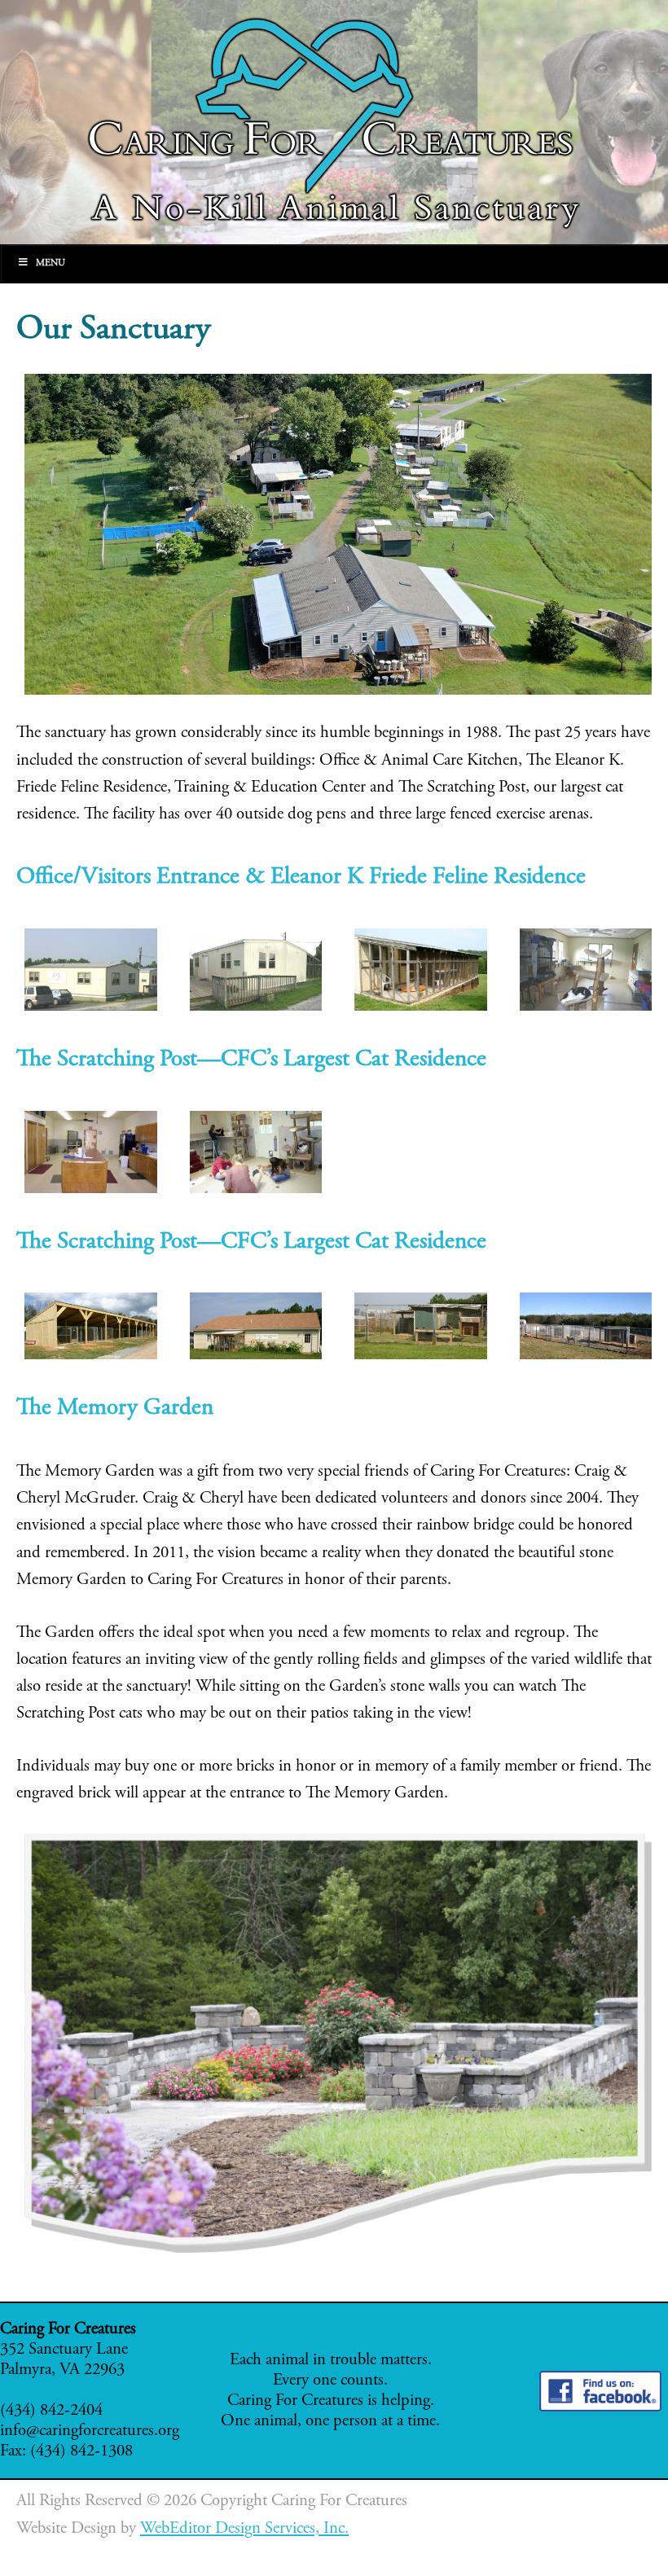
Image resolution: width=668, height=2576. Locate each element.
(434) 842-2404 (51, 2411)
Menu (51, 263)
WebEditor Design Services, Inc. (244, 2529)
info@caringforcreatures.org (90, 2431)
